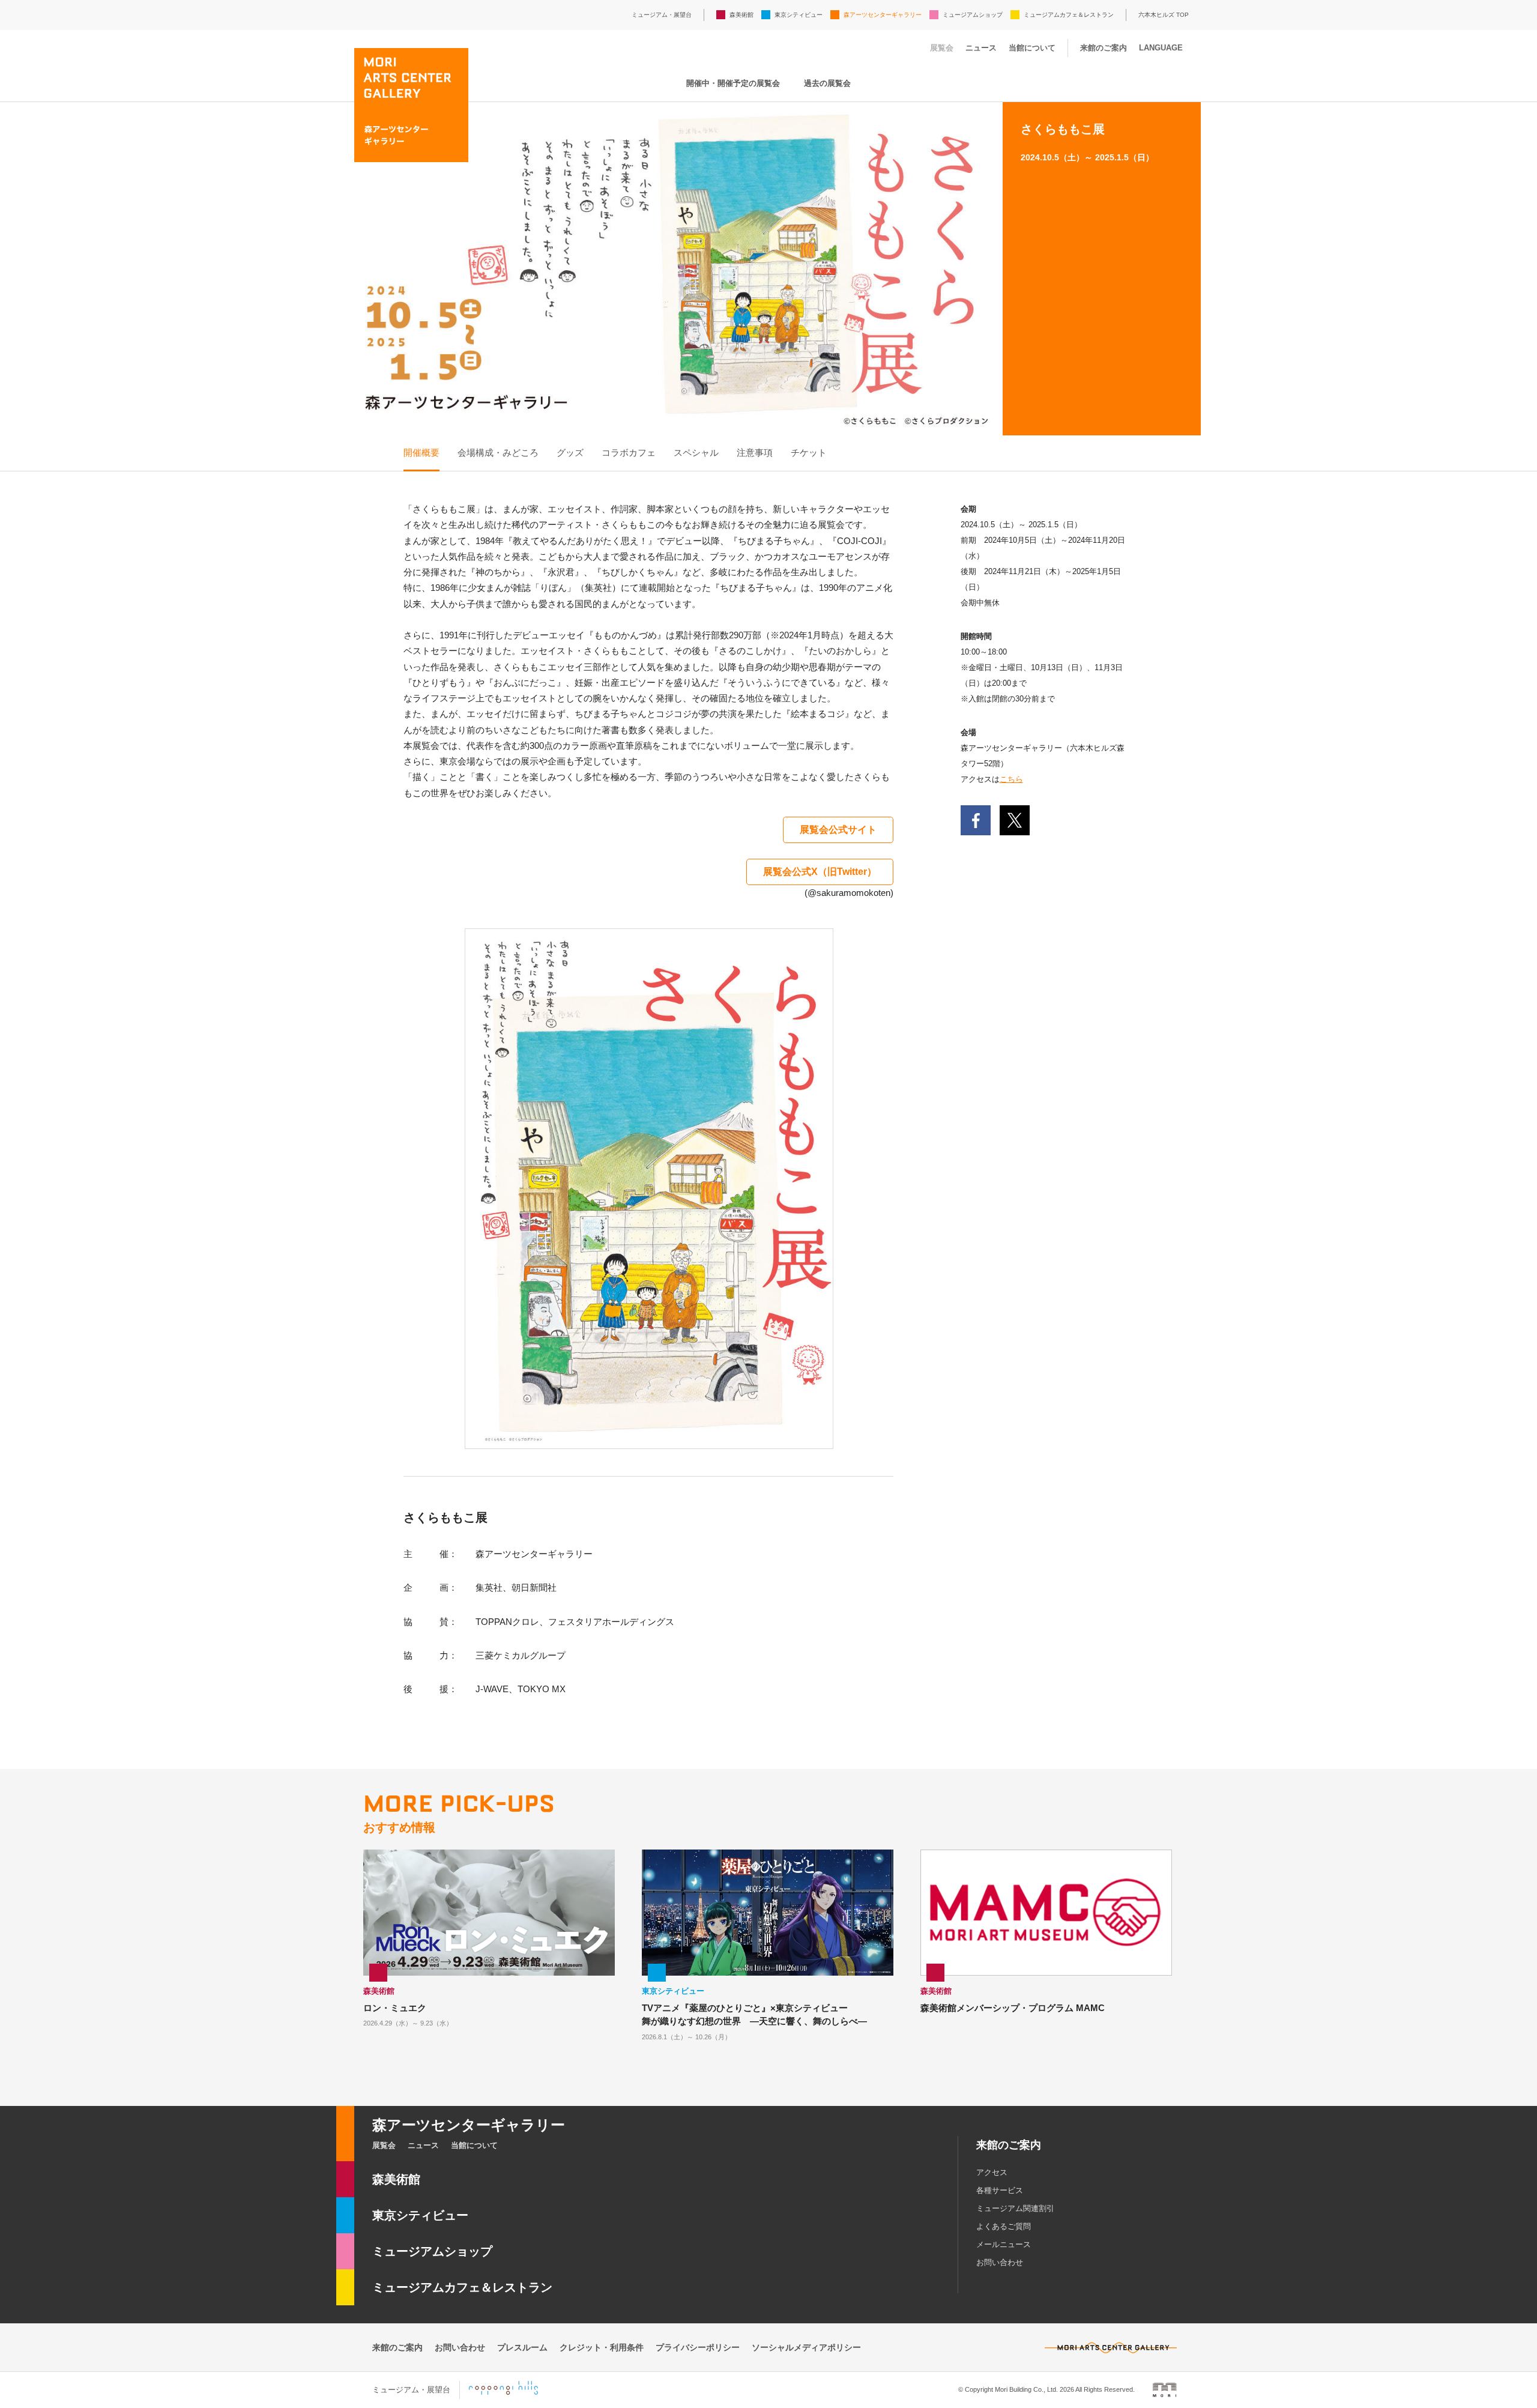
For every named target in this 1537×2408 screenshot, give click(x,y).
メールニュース (1004, 2244)
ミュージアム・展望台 (662, 15)
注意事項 (755, 452)
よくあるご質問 (1004, 2226)
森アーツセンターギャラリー (883, 15)
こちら (1011, 779)
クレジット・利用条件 (602, 2347)
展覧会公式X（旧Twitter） (820, 872)
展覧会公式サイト (838, 830)
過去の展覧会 (827, 83)
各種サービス (1000, 2190)
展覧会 (942, 48)
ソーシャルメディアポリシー (806, 2347)
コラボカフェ (629, 452)
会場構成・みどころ (498, 452)
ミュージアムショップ (973, 15)
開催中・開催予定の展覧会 (733, 83)
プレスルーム (522, 2347)
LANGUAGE (1161, 48)
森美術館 (741, 15)
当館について (1032, 48)
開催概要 (421, 452)
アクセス (992, 2172)
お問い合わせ (1000, 2262)
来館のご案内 (1104, 48)
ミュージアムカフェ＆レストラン (1069, 15)
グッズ (570, 452)
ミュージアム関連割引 (1015, 2208)
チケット (809, 452)
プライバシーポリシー (698, 2347)
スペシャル (696, 452)
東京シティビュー (799, 15)
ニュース (981, 48)
